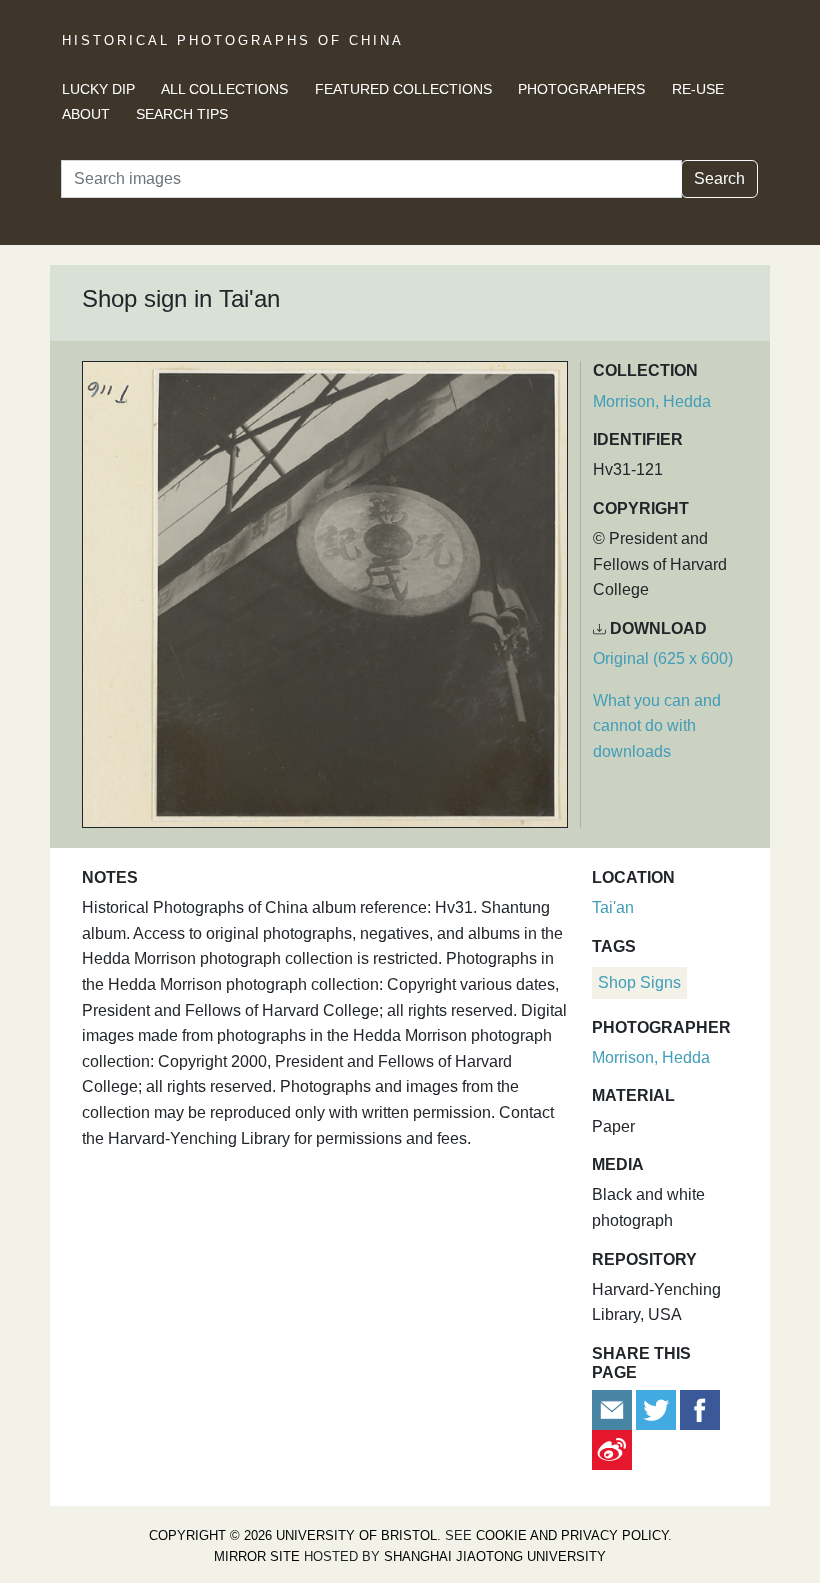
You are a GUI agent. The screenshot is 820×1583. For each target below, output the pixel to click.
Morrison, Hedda (652, 401)
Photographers (581, 89)
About (86, 114)
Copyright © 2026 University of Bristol (293, 1535)
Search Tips (182, 114)
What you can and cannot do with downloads (657, 726)
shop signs (639, 982)
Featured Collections (403, 89)
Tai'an (613, 907)
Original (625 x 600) (663, 658)
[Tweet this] (658, 1409)
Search (719, 178)
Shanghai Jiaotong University (495, 1556)
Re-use (698, 89)
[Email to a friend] (614, 1409)
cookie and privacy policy (572, 1535)
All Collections (224, 89)
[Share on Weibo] (612, 1449)
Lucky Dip (98, 89)
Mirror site (257, 1556)
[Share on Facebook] (700, 1409)
